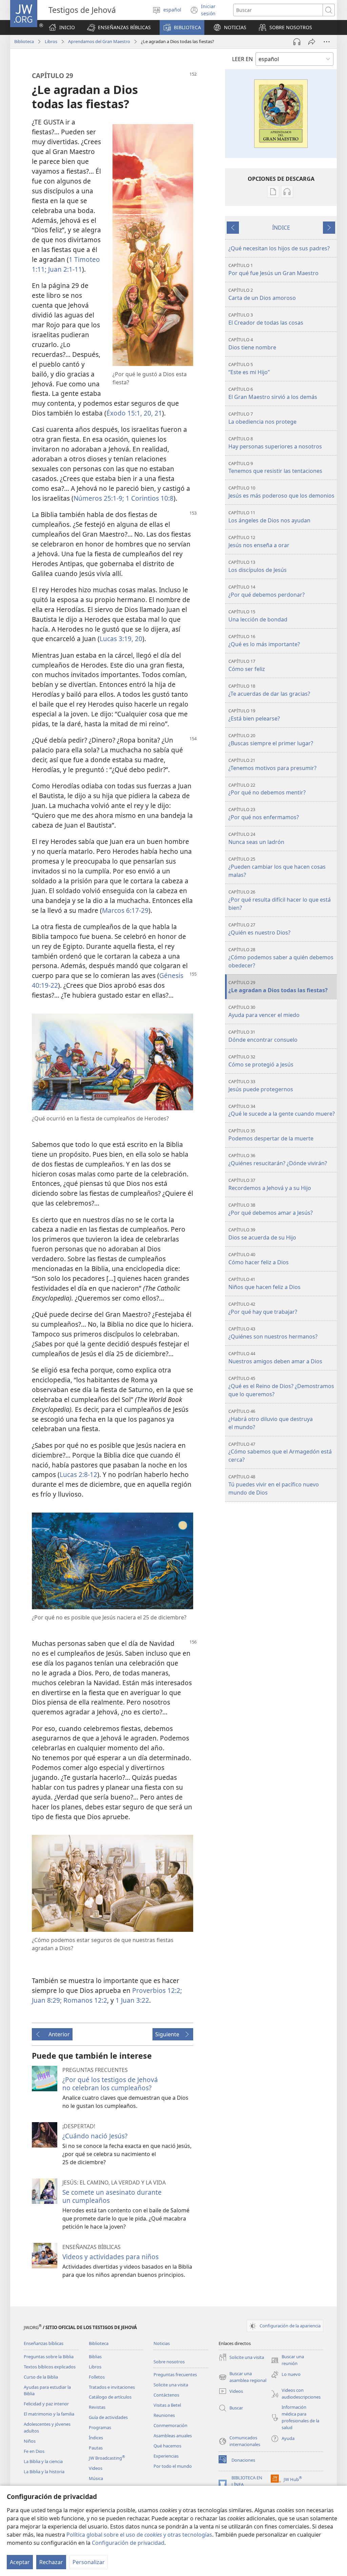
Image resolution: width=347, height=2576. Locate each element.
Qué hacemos (167, 2446)
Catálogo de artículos (110, 2397)
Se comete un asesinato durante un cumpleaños (112, 2196)
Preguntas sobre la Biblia (49, 2357)
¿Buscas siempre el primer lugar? (271, 740)
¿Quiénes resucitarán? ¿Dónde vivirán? (278, 1160)
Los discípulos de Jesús (258, 566)
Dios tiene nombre (252, 344)
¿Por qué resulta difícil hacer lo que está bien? (280, 900)
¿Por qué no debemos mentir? (267, 789)
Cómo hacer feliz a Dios (259, 1259)
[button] (119, 27)
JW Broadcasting (107, 2458)
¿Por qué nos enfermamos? (264, 814)
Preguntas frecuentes (175, 2375)
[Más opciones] (327, 42)
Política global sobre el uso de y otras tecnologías (139, 2535)
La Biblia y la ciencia (43, 2461)
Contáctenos (166, 2395)
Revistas (97, 2407)
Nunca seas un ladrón (256, 838)
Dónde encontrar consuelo (263, 1036)
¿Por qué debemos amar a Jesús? (271, 1209)
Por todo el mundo (173, 2466)
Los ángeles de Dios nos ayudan (269, 517)
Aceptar (20, 2562)
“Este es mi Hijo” (249, 369)
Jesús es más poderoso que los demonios (281, 492)
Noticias (162, 2343)
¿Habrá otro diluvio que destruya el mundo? (271, 1419)
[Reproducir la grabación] (297, 42)
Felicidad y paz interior (46, 2404)
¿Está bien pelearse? (254, 715)
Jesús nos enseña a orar (259, 542)
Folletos (97, 2377)
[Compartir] (312, 42)
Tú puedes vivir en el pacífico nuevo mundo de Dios (274, 1485)
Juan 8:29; (47, 2000)
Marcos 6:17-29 (125, 910)
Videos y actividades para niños (110, 2257)
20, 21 (152, 413)
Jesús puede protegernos (261, 1086)
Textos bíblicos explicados (50, 2367)
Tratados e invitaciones (112, 2387)
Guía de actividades (108, 2417)
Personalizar (89, 2562)
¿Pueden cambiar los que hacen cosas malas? (277, 867)
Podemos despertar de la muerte (271, 1135)
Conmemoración (170, 2425)
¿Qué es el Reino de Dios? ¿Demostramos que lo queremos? (281, 1387)
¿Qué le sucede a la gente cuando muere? (282, 1110)
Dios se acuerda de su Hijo (262, 1234)
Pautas (96, 2448)
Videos (96, 2468)
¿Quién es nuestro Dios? (259, 929)
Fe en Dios (34, 2451)
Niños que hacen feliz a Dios (264, 1283)
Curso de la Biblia (41, 2377)
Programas (100, 2427)
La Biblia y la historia (44, 2472)
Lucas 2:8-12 (78, 1474)
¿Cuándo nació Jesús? (95, 2136)
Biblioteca (24, 41)
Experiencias (166, 2456)
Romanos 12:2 (84, 2000)
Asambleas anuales (173, 2436)
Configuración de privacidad (128, 2543)
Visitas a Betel (167, 2405)
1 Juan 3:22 (132, 2000)
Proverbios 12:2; (157, 1990)
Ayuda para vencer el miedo (264, 1011)
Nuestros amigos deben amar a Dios (275, 1358)
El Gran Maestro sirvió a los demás (273, 393)
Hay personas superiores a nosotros (275, 443)
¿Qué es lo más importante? (264, 641)
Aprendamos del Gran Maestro (99, 41)
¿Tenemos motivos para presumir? (272, 764)
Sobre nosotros (169, 2362)
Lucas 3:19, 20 (121, 639)
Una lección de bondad (258, 616)
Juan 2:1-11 (64, 269)
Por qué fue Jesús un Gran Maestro (273, 270)
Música (96, 2478)
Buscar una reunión (287, 2360)
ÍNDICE (281, 228)
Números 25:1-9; (99, 498)
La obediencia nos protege (262, 418)
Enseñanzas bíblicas (44, 2343)
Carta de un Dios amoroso (262, 294)
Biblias (95, 2357)
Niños (30, 2441)
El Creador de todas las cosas (266, 319)
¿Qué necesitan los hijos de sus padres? (279, 248)
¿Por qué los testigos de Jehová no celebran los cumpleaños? (110, 2084)
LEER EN (242, 59)
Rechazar (51, 2562)
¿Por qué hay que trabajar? (263, 1308)
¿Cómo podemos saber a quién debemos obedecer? (281, 958)
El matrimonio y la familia (49, 2414)
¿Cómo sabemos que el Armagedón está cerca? (280, 1452)
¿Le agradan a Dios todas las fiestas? (278, 987)
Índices (96, 2438)
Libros (51, 41)
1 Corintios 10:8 (149, 498)
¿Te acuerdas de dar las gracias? (269, 690)
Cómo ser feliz (247, 665)
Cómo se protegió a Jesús (261, 1061)
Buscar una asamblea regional (242, 2377)
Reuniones (164, 2415)
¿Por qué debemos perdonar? (267, 591)
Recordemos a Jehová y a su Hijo (270, 1184)
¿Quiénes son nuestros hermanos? (273, 1333)
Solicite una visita (171, 2385)
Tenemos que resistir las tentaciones (275, 468)
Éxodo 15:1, (124, 413)
